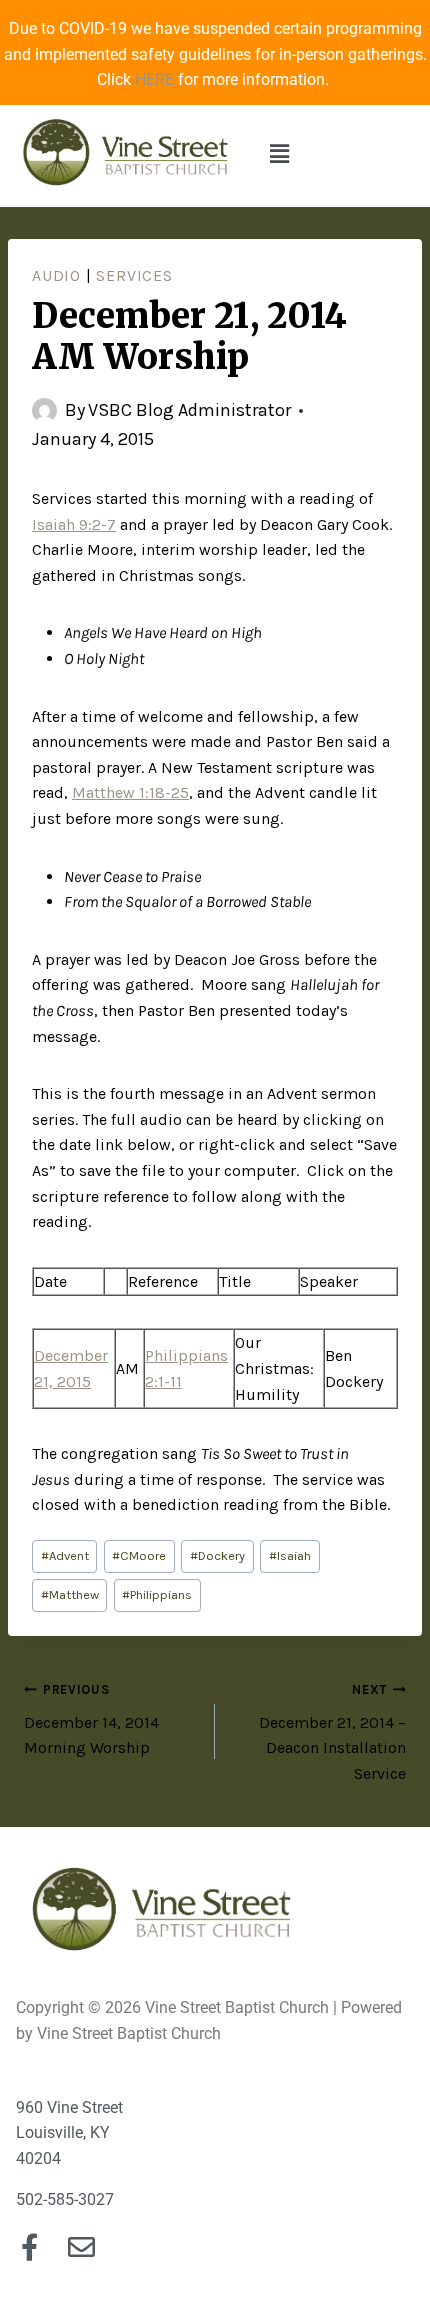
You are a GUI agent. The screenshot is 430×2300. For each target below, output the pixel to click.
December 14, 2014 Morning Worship (91, 1719)
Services (134, 275)
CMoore (139, 1555)
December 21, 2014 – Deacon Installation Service (332, 1732)
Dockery (217, 1555)
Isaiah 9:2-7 (74, 524)
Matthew (70, 1594)
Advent (65, 1555)
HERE (154, 79)
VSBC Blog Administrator (189, 410)
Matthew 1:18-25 (130, 792)
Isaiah (290, 1555)
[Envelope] (81, 2246)
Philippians (157, 1594)
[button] (279, 155)
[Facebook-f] (29, 2246)
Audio (56, 275)
